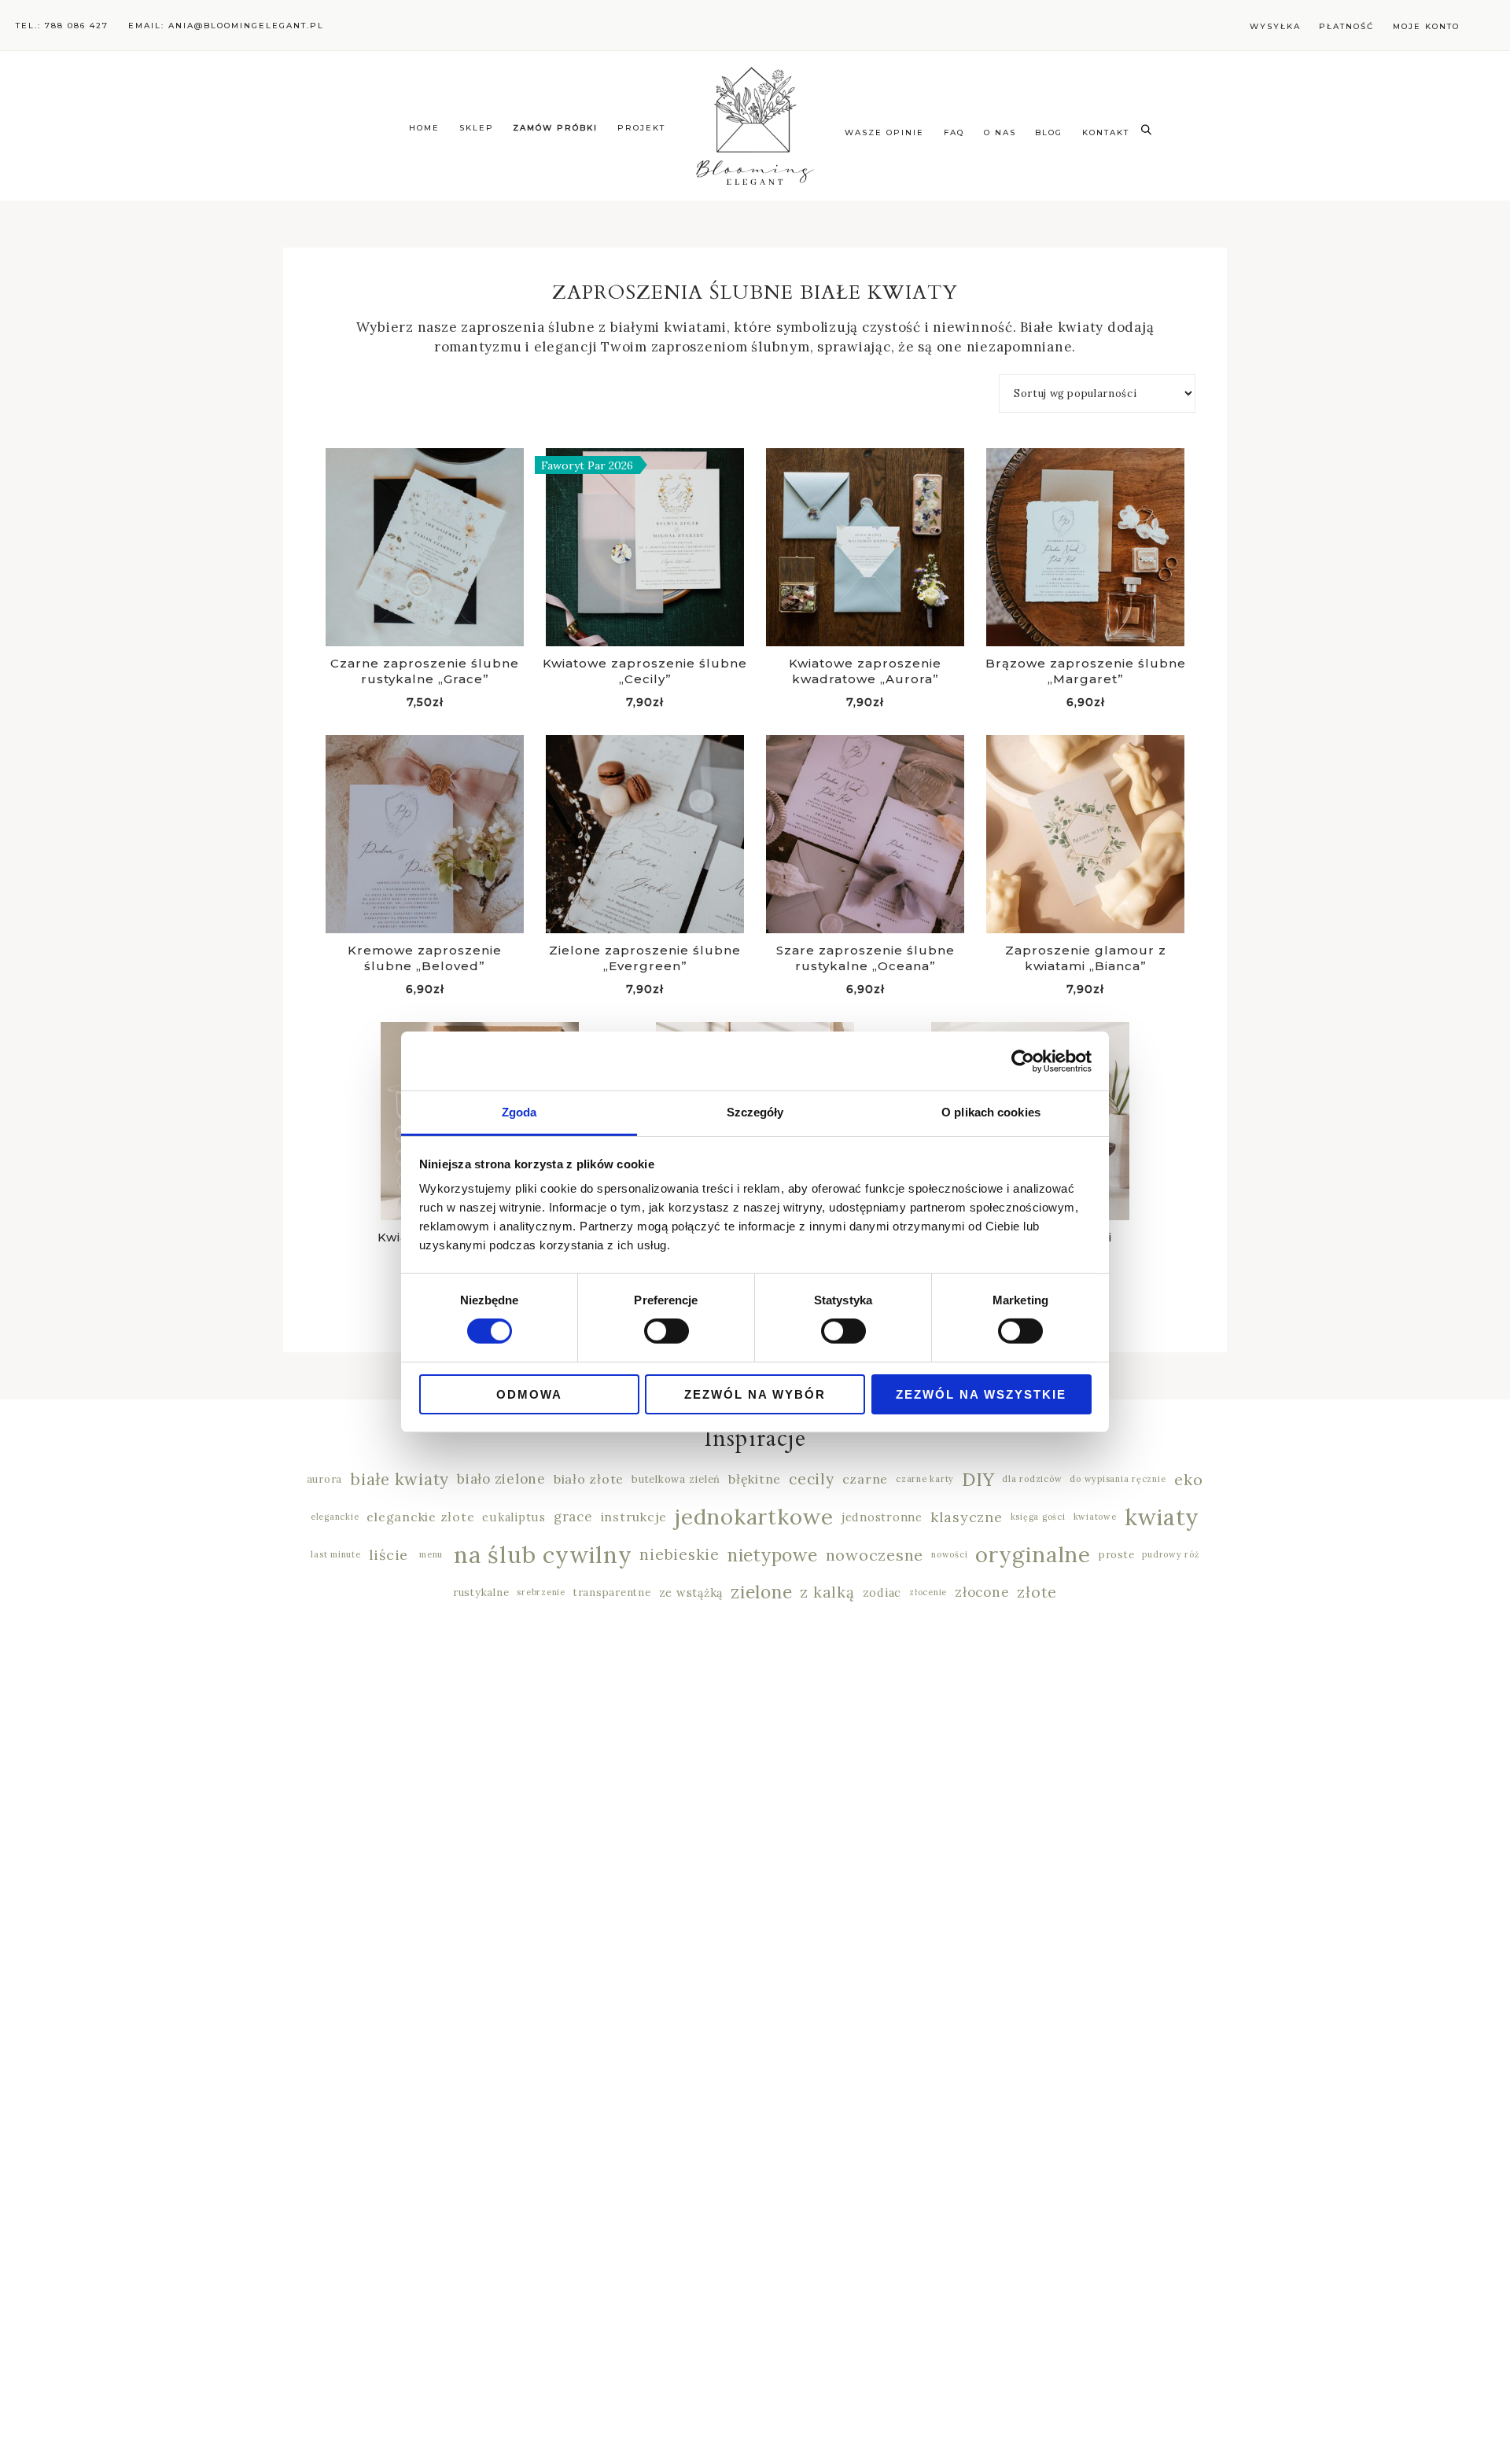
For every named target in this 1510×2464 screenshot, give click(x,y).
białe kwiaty (400, 1480)
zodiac (882, 1592)
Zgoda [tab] (519, 1112)
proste (1117, 1555)
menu (431, 1554)
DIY (978, 1480)
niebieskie (679, 1554)
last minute (335, 1554)
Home (424, 128)
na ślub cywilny (543, 1557)
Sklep (477, 128)
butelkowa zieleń (676, 1479)
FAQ (954, 132)
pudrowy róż (1170, 1554)
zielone (761, 1593)
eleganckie (335, 1517)
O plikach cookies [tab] (991, 1112)
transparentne (612, 1592)
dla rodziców (1032, 1479)
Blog (1049, 132)
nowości (949, 1554)
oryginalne (1033, 1557)
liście (389, 1555)
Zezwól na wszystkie (981, 1394)
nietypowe (773, 1556)
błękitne (755, 1479)
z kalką (827, 1592)
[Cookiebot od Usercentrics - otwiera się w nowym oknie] (1023, 1061)
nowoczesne (875, 1555)
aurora (325, 1479)
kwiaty (1162, 1519)
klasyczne (967, 1517)
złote (1037, 1592)
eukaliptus (514, 1517)
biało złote (589, 1479)
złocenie (928, 1592)
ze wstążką (691, 1592)
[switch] (667, 1331)
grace (573, 1517)
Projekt (641, 128)
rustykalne (481, 1592)
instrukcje (634, 1517)
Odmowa (529, 1394)
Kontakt (1106, 132)
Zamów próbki (555, 128)
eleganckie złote (420, 1517)
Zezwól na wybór (755, 1394)
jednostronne (882, 1517)
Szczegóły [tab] (755, 1112)
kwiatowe (1095, 1517)
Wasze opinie (884, 132)
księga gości (1038, 1517)
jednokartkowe (754, 1519)
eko (1188, 1479)
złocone (982, 1592)
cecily (812, 1479)
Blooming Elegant (755, 126)
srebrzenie (541, 1592)
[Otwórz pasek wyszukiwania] (1146, 127)
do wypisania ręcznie (1118, 1479)
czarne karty (925, 1479)
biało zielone (501, 1479)
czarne (865, 1479)
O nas (1000, 132)
